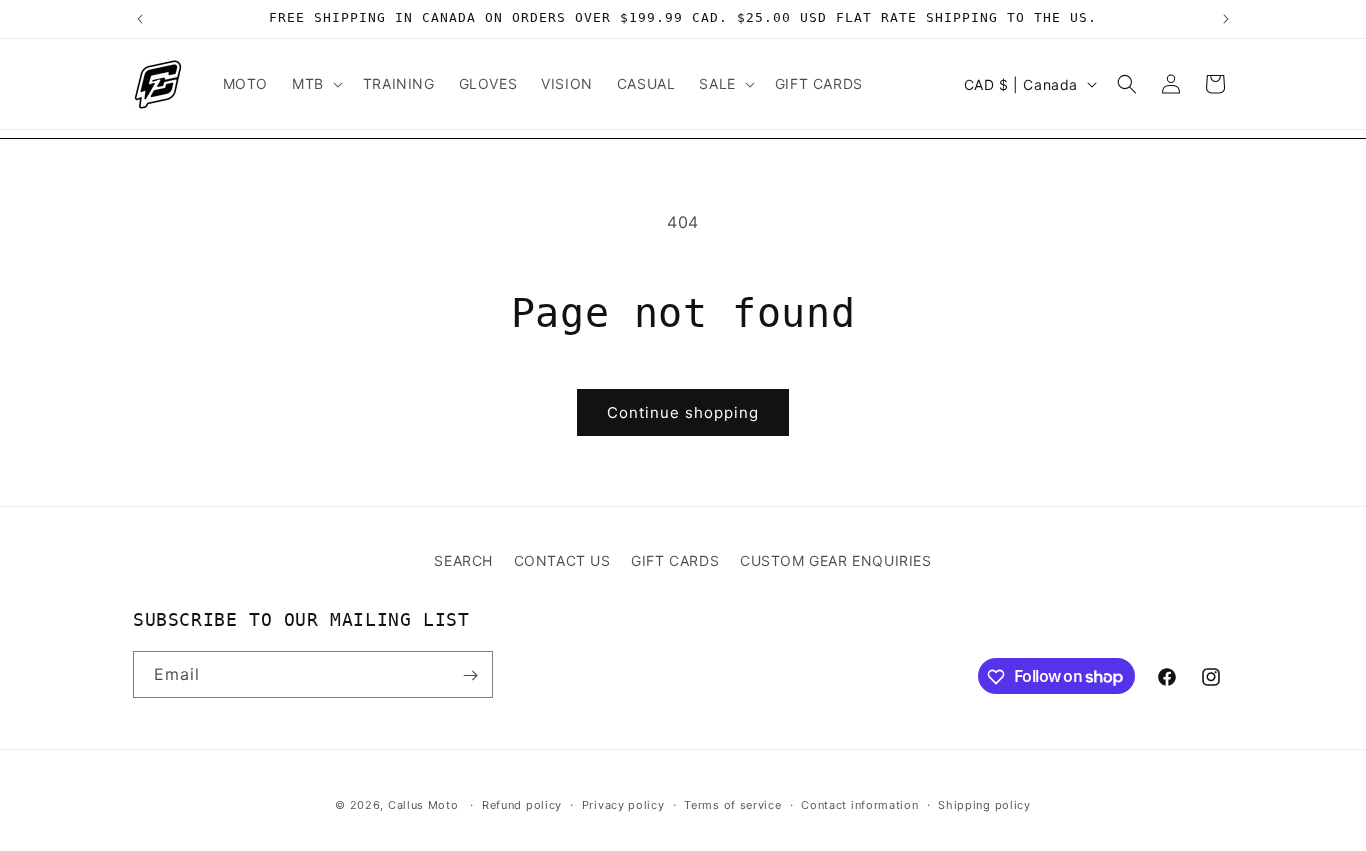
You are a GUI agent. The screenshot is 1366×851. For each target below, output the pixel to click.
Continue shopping (683, 412)
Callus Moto (423, 805)
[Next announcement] (1226, 19)
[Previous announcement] (140, 19)
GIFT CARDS (675, 560)
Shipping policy (984, 804)
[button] (315, 84)
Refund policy (522, 804)
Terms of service (732, 804)
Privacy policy (623, 804)
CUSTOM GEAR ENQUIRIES (836, 560)
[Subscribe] (470, 675)
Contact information (859, 804)
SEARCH (463, 560)
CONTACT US (562, 560)
